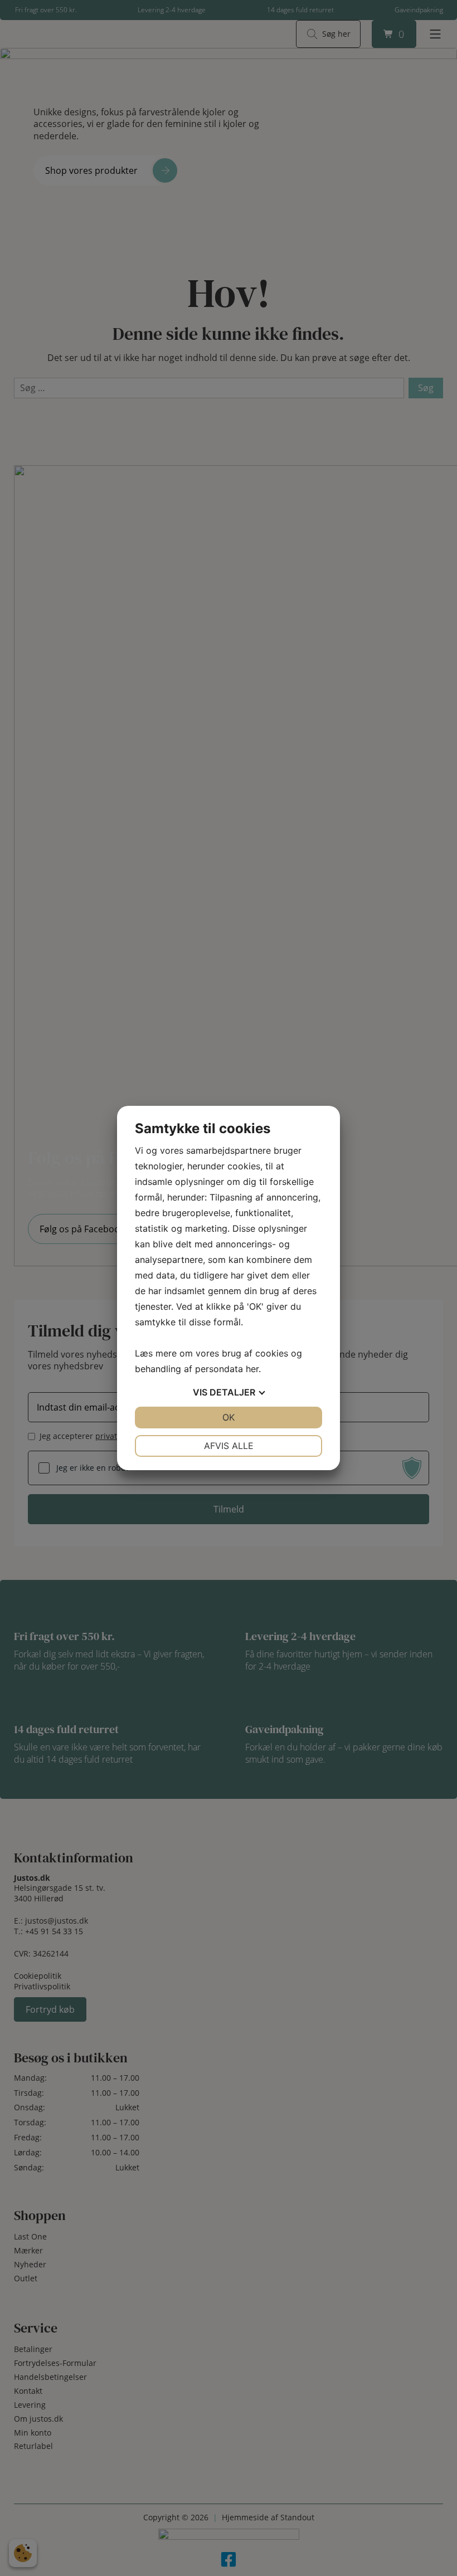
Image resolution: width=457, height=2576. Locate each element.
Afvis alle (229, 1446)
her (252, 1369)
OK (229, 1417)
